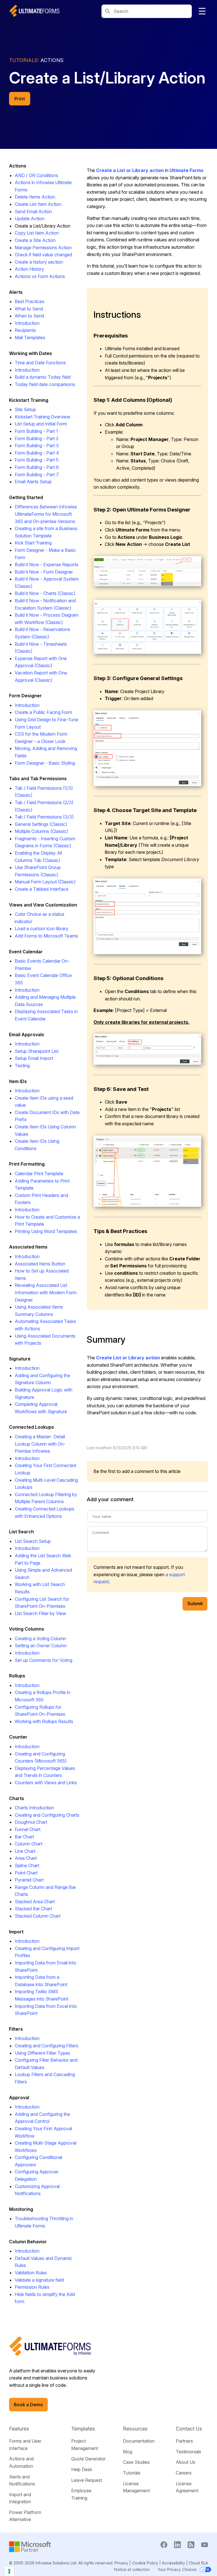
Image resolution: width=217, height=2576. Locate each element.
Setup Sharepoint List (37, 1051)
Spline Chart (27, 1865)
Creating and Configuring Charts (47, 1815)
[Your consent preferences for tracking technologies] (9, 2571)
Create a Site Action (35, 240)
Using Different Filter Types (42, 2053)
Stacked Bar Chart (33, 1909)
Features (19, 2429)
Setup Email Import (34, 1058)
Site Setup (25, 409)
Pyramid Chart (29, 1880)
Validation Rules (31, 2273)
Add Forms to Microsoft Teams (46, 936)
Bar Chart (24, 1837)
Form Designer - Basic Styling (45, 763)
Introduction (27, 323)
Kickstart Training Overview (43, 417)
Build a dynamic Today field (43, 377)
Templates (83, 2429)
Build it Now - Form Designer (44, 572)
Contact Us (189, 2429)
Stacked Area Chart (35, 1902)
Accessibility (173, 2563)
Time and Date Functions (40, 363)
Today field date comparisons (45, 384)
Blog (128, 2452)
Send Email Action (33, 211)
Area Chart (26, 1858)
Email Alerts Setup (33, 482)
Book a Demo (28, 2405)
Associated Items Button (40, 1264)
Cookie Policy (145, 2563)
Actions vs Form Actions (40, 276)
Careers (184, 2473)
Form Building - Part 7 (37, 475)
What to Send (29, 309)
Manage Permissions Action (43, 248)
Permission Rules (32, 2287)
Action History (29, 269)
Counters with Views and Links (46, 1783)
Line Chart (25, 1851)
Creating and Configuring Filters (46, 2046)
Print (20, 99)
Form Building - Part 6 (37, 467)
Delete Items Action (35, 197)
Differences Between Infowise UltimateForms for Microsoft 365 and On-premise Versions (46, 514)
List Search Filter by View (40, 1613)
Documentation (139, 2441)
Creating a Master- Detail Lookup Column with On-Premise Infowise (40, 1444)
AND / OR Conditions (36, 175)
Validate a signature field (39, 2280)
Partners (184, 2441)
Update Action (30, 219)
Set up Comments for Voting (44, 1660)
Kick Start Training (33, 543)
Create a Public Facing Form (43, 712)
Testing (22, 1066)
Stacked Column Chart (38, 1916)
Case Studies (136, 2462)
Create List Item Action (38, 204)
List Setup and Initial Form (41, 424)
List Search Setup (33, 1541)
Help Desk (82, 2469)
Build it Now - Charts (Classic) (45, 593)
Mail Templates (30, 338)
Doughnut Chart (31, 1822)
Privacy (121, 2563)
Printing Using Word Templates (46, 1231)
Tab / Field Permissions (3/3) (44, 817)
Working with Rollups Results (44, 1721)
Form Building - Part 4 (37, 453)
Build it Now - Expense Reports (46, 564)
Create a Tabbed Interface (42, 889)
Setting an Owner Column (41, 1646)
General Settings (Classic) (41, 824)
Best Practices (30, 301)
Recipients (25, 330)
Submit (195, 1604)
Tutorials (132, 2473)
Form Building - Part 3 (37, 445)
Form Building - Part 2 (37, 438)
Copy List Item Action (37, 233)
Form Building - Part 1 (36, 431)
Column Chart (29, 1844)
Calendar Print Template (39, 1174)
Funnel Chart (28, 1829)
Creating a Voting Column (40, 1638)
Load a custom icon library (42, 928)
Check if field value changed (43, 255)
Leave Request (87, 2480)
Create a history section (39, 262)
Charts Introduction (34, 1808)
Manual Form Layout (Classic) (45, 882)
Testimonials (188, 2452)
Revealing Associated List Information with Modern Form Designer (46, 1292)
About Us (185, 2462)
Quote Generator (88, 2459)
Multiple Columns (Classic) (41, 831)
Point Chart (26, 1873)
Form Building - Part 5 (37, 460)
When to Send (29, 316)
